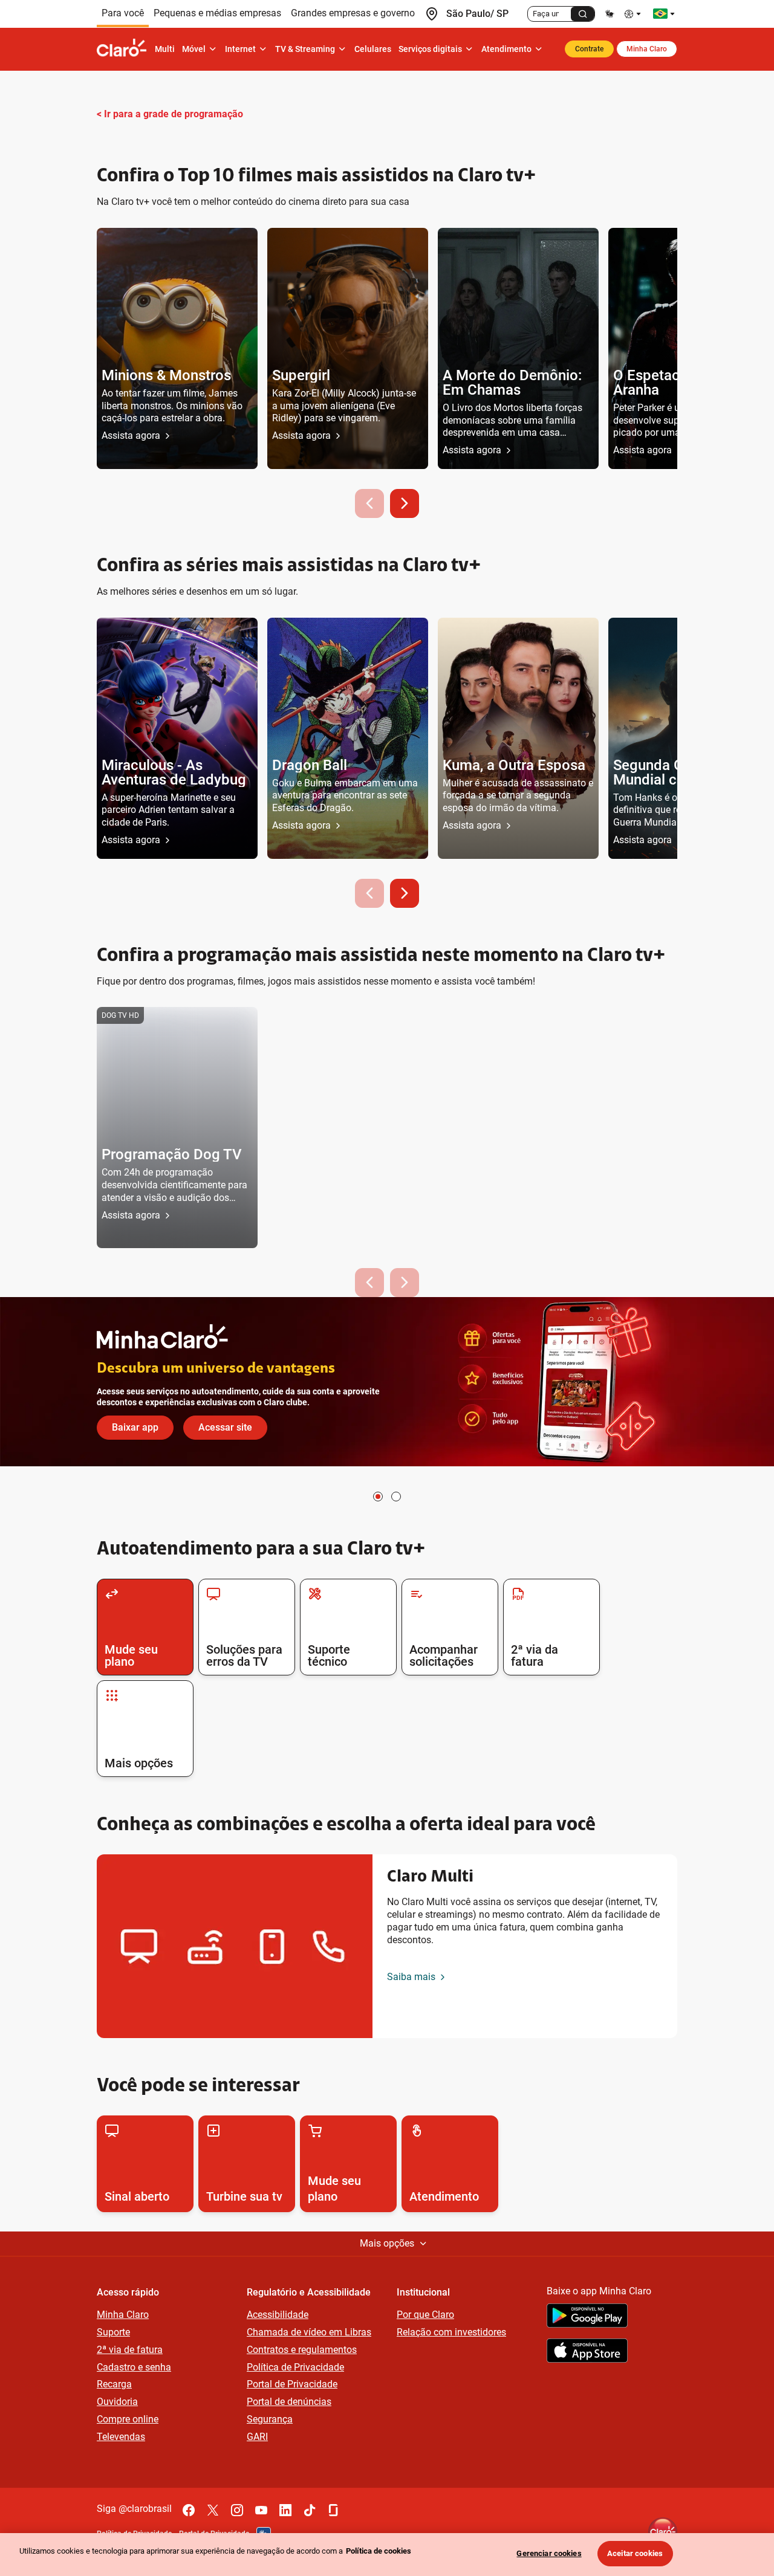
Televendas (121, 2437)
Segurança (270, 2419)
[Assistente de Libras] (610, 14)
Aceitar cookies (635, 2553)
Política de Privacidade (295, 2367)
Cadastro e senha (134, 2367)
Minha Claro (647, 49)
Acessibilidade (278, 2315)
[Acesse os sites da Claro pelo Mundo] (664, 14)
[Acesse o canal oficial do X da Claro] (213, 2510)
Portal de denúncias (289, 2402)
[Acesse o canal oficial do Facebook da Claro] (189, 2510)
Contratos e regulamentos (302, 2350)
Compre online (128, 2419)
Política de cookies (379, 2551)
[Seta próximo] (405, 503)
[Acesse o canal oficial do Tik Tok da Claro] (310, 2510)
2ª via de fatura (130, 2350)
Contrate (589, 49)
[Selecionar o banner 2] (396, 1497)
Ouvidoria (117, 2402)
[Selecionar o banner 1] (378, 1497)
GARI (257, 2437)
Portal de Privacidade (292, 2384)
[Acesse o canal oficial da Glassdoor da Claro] (334, 2510)
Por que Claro (425, 2315)
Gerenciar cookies (549, 2553)
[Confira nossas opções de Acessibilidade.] (634, 14)
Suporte (113, 2332)
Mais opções (387, 2243)
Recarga (114, 2384)
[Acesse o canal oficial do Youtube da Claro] (261, 2510)
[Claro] (124, 49)
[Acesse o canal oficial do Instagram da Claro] (237, 2510)
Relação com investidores (451, 2332)
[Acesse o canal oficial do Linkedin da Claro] (285, 2510)
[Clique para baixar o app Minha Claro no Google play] (587, 2317)
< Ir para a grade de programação (170, 114)
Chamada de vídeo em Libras (309, 2332)
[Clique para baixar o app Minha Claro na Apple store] (587, 2352)
